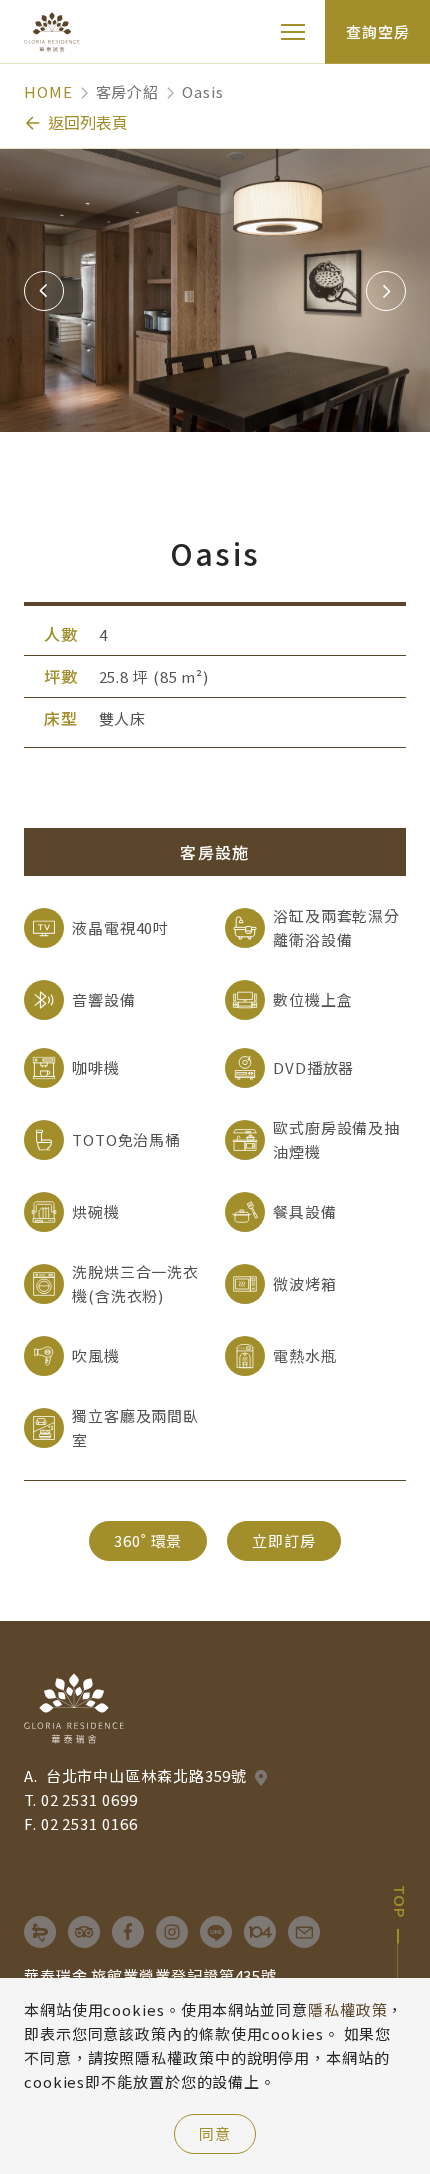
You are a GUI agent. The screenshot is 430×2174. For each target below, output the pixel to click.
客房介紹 (128, 91)
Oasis (203, 91)
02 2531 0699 (89, 1799)
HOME (48, 91)
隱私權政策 (348, 2009)
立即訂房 (284, 1540)
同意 (215, 2133)
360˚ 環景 (148, 1540)
